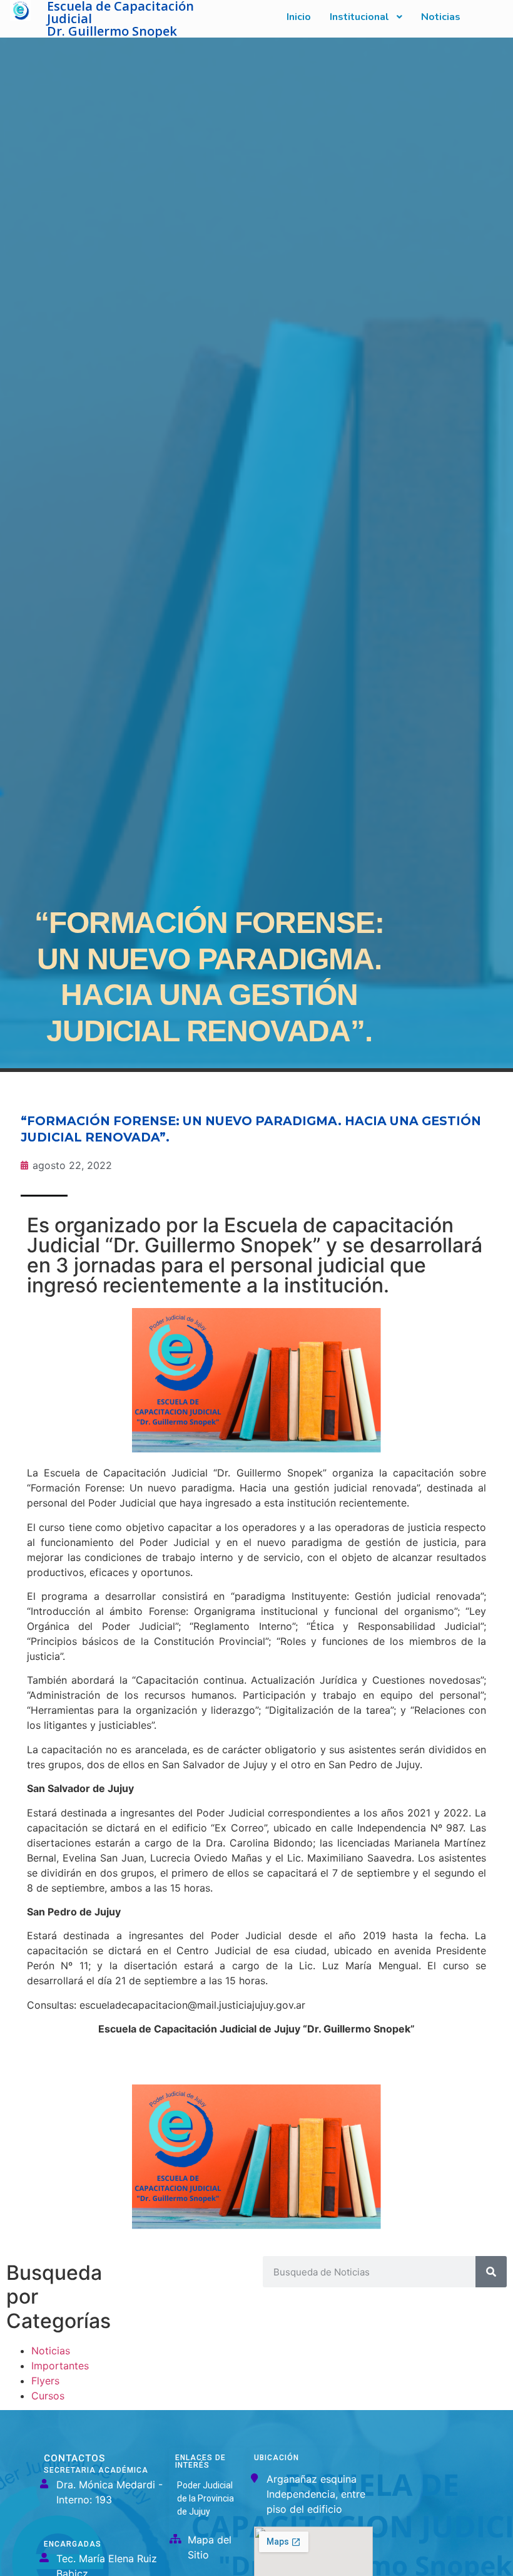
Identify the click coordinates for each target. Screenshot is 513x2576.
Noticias (51, 2351)
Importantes (60, 2366)
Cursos (48, 2396)
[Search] (491, 2272)
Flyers (45, 2381)
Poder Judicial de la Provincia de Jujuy (206, 2498)
